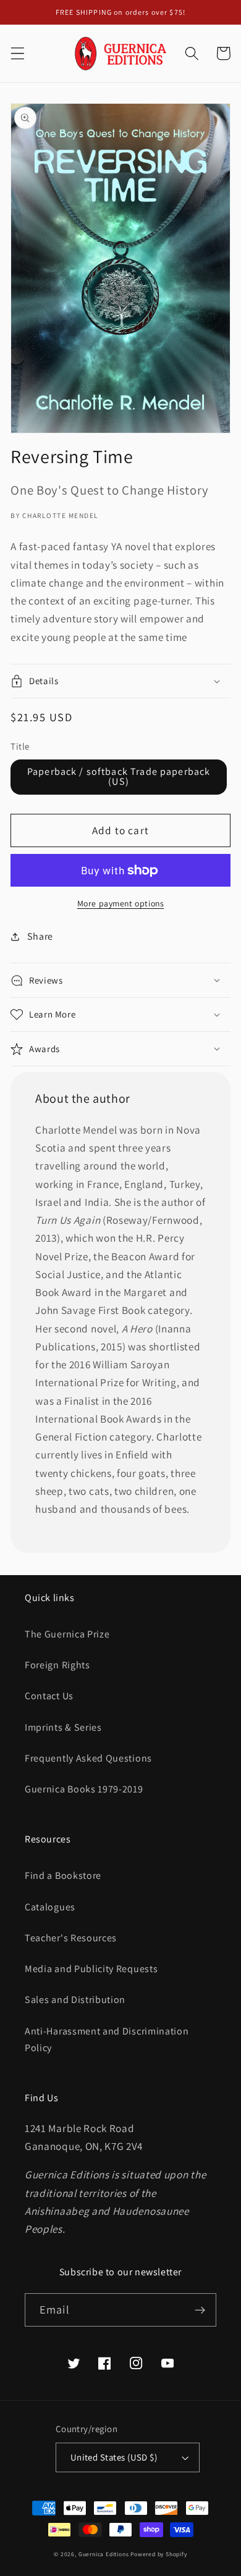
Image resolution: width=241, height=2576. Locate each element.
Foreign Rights (57, 1665)
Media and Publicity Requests (91, 1969)
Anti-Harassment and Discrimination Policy (107, 2039)
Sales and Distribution (75, 2000)
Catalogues (50, 1907)
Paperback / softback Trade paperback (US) (119, 776)
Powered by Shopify (159, 2554)
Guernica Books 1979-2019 (84, 1789)
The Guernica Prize (67, 1634)
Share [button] (40, 936)
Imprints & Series (63, 1727)
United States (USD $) (114, 2457)
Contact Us (49, 1696)
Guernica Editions (104, 2554)
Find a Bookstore (63, 1876)
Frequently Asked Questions (88, 1758)
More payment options (121, 903)
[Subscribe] (200, 2310)
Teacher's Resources (71, 1938)
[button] (18, 53)
